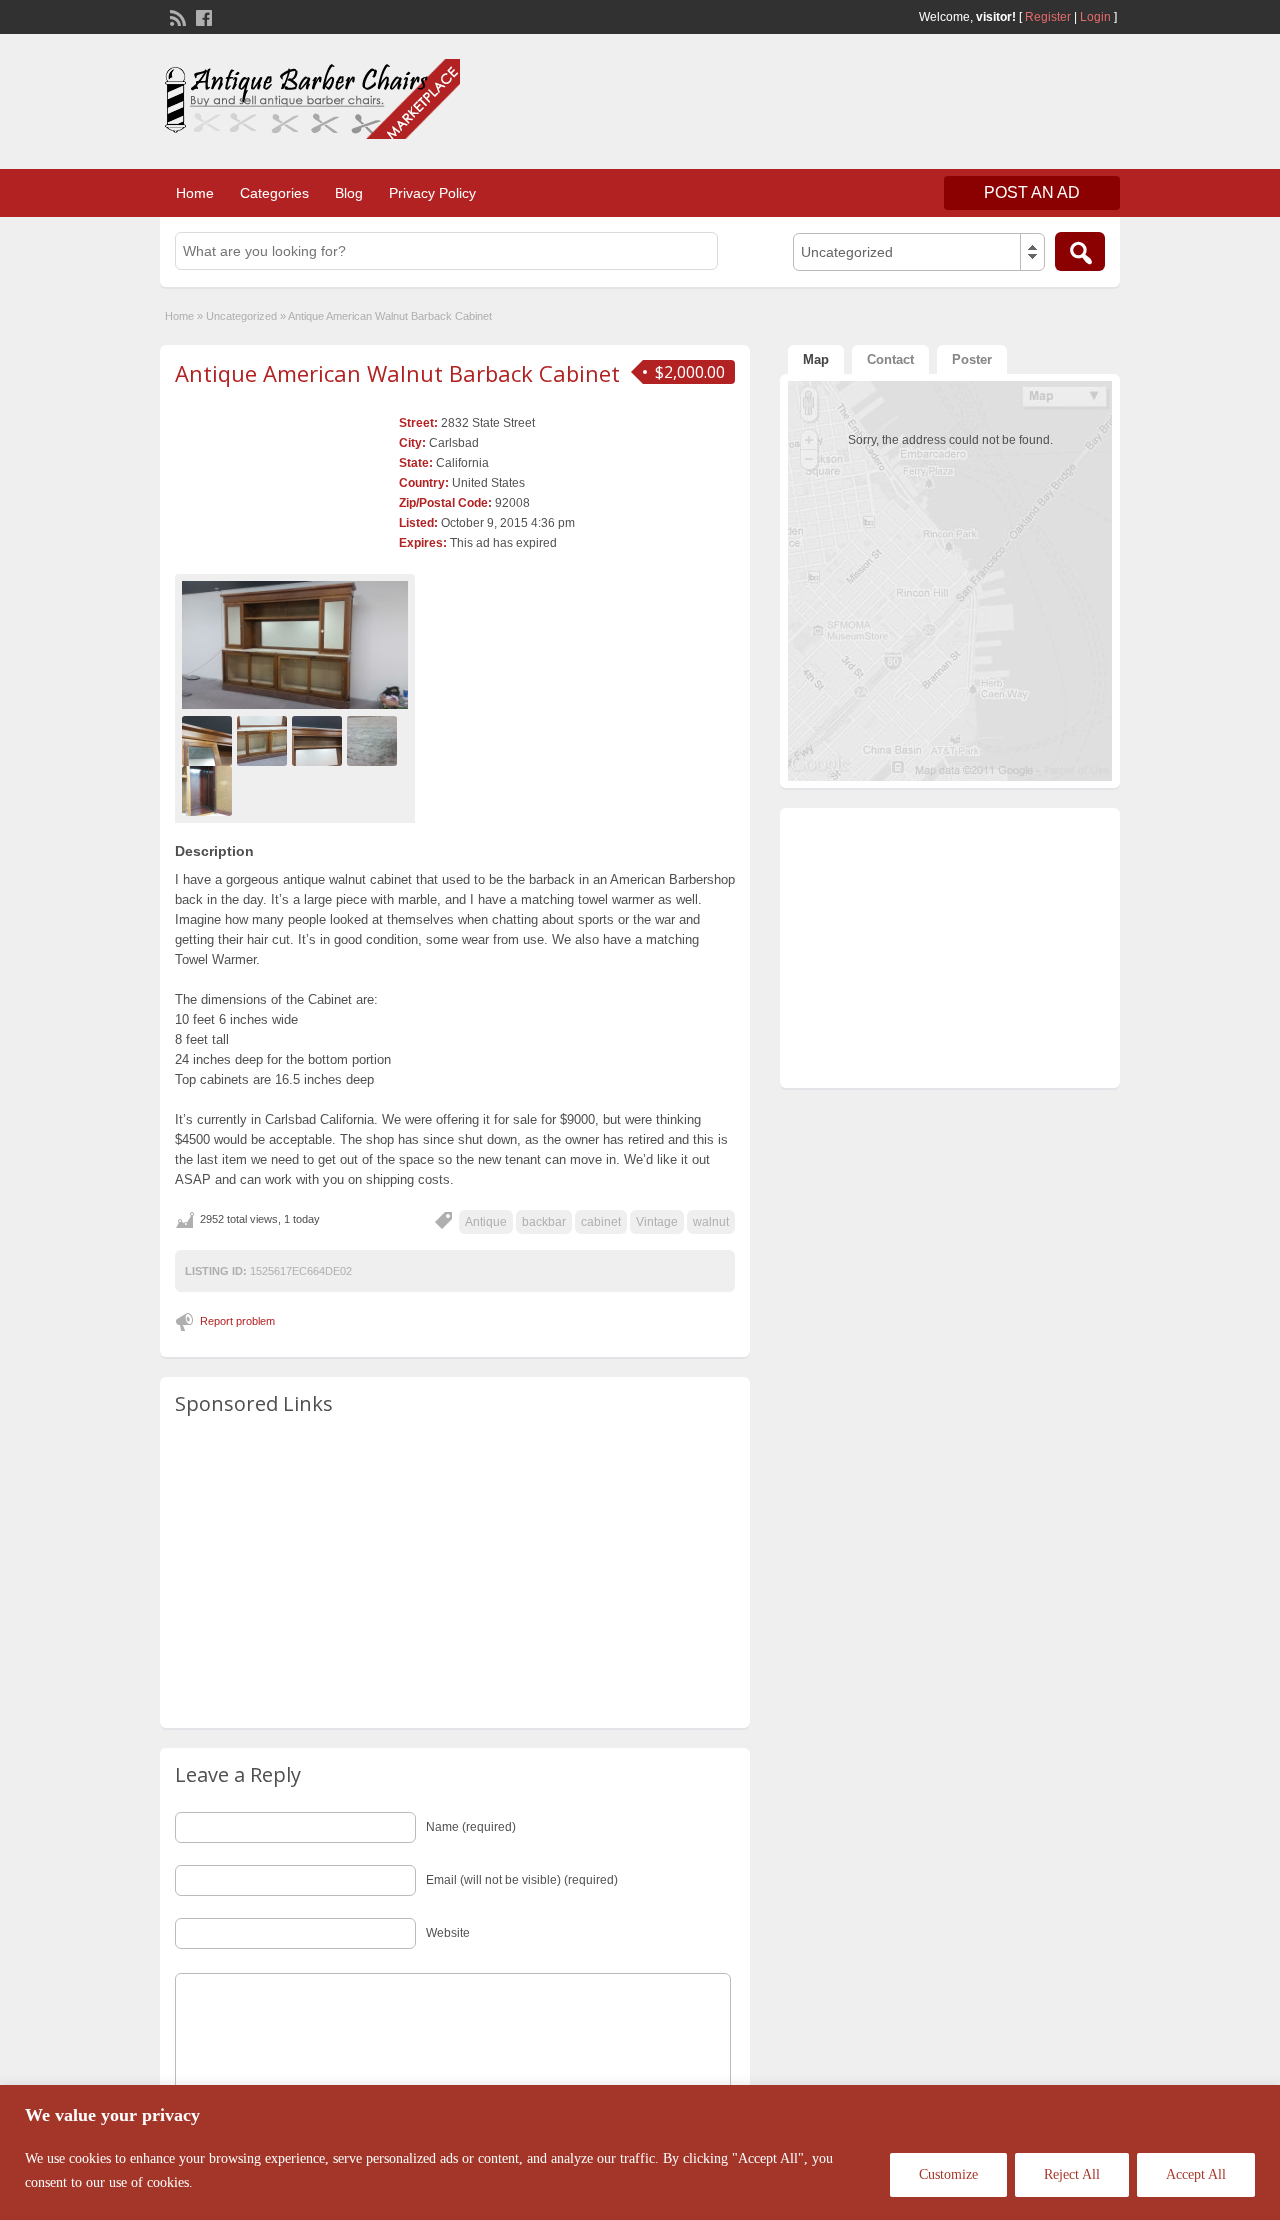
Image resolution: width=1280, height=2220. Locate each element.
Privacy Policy (432, 193)
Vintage (657, 1222)
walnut (711, 1222)
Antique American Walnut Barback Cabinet (397, 373)
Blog (349, 193)
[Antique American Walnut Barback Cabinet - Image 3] (319, 740)
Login (1095, 17)
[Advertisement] (886, 99)
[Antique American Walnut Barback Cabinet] (295, 644)
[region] (640, 2152)
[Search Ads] (1080, 251)
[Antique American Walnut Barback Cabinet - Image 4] (374, 740)
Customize (948, 2174)
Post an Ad (1032, 192)
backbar (544, 1222)
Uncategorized (241, 316)
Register (1048, 17)
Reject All (1072, 2174)
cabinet (601, 1222)
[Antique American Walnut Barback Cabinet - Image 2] (264, 740)
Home (195, 193)
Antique (486, 1222)
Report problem (237, 1321)
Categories (274, 193)
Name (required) (471, 1827)
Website (448, 1933)
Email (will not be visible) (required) (522, 1880)
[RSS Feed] (176, 16)
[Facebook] (202, 16)
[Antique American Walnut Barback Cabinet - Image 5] (209, 790)
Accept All (1196, 2174)
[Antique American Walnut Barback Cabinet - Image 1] (209, 740)
